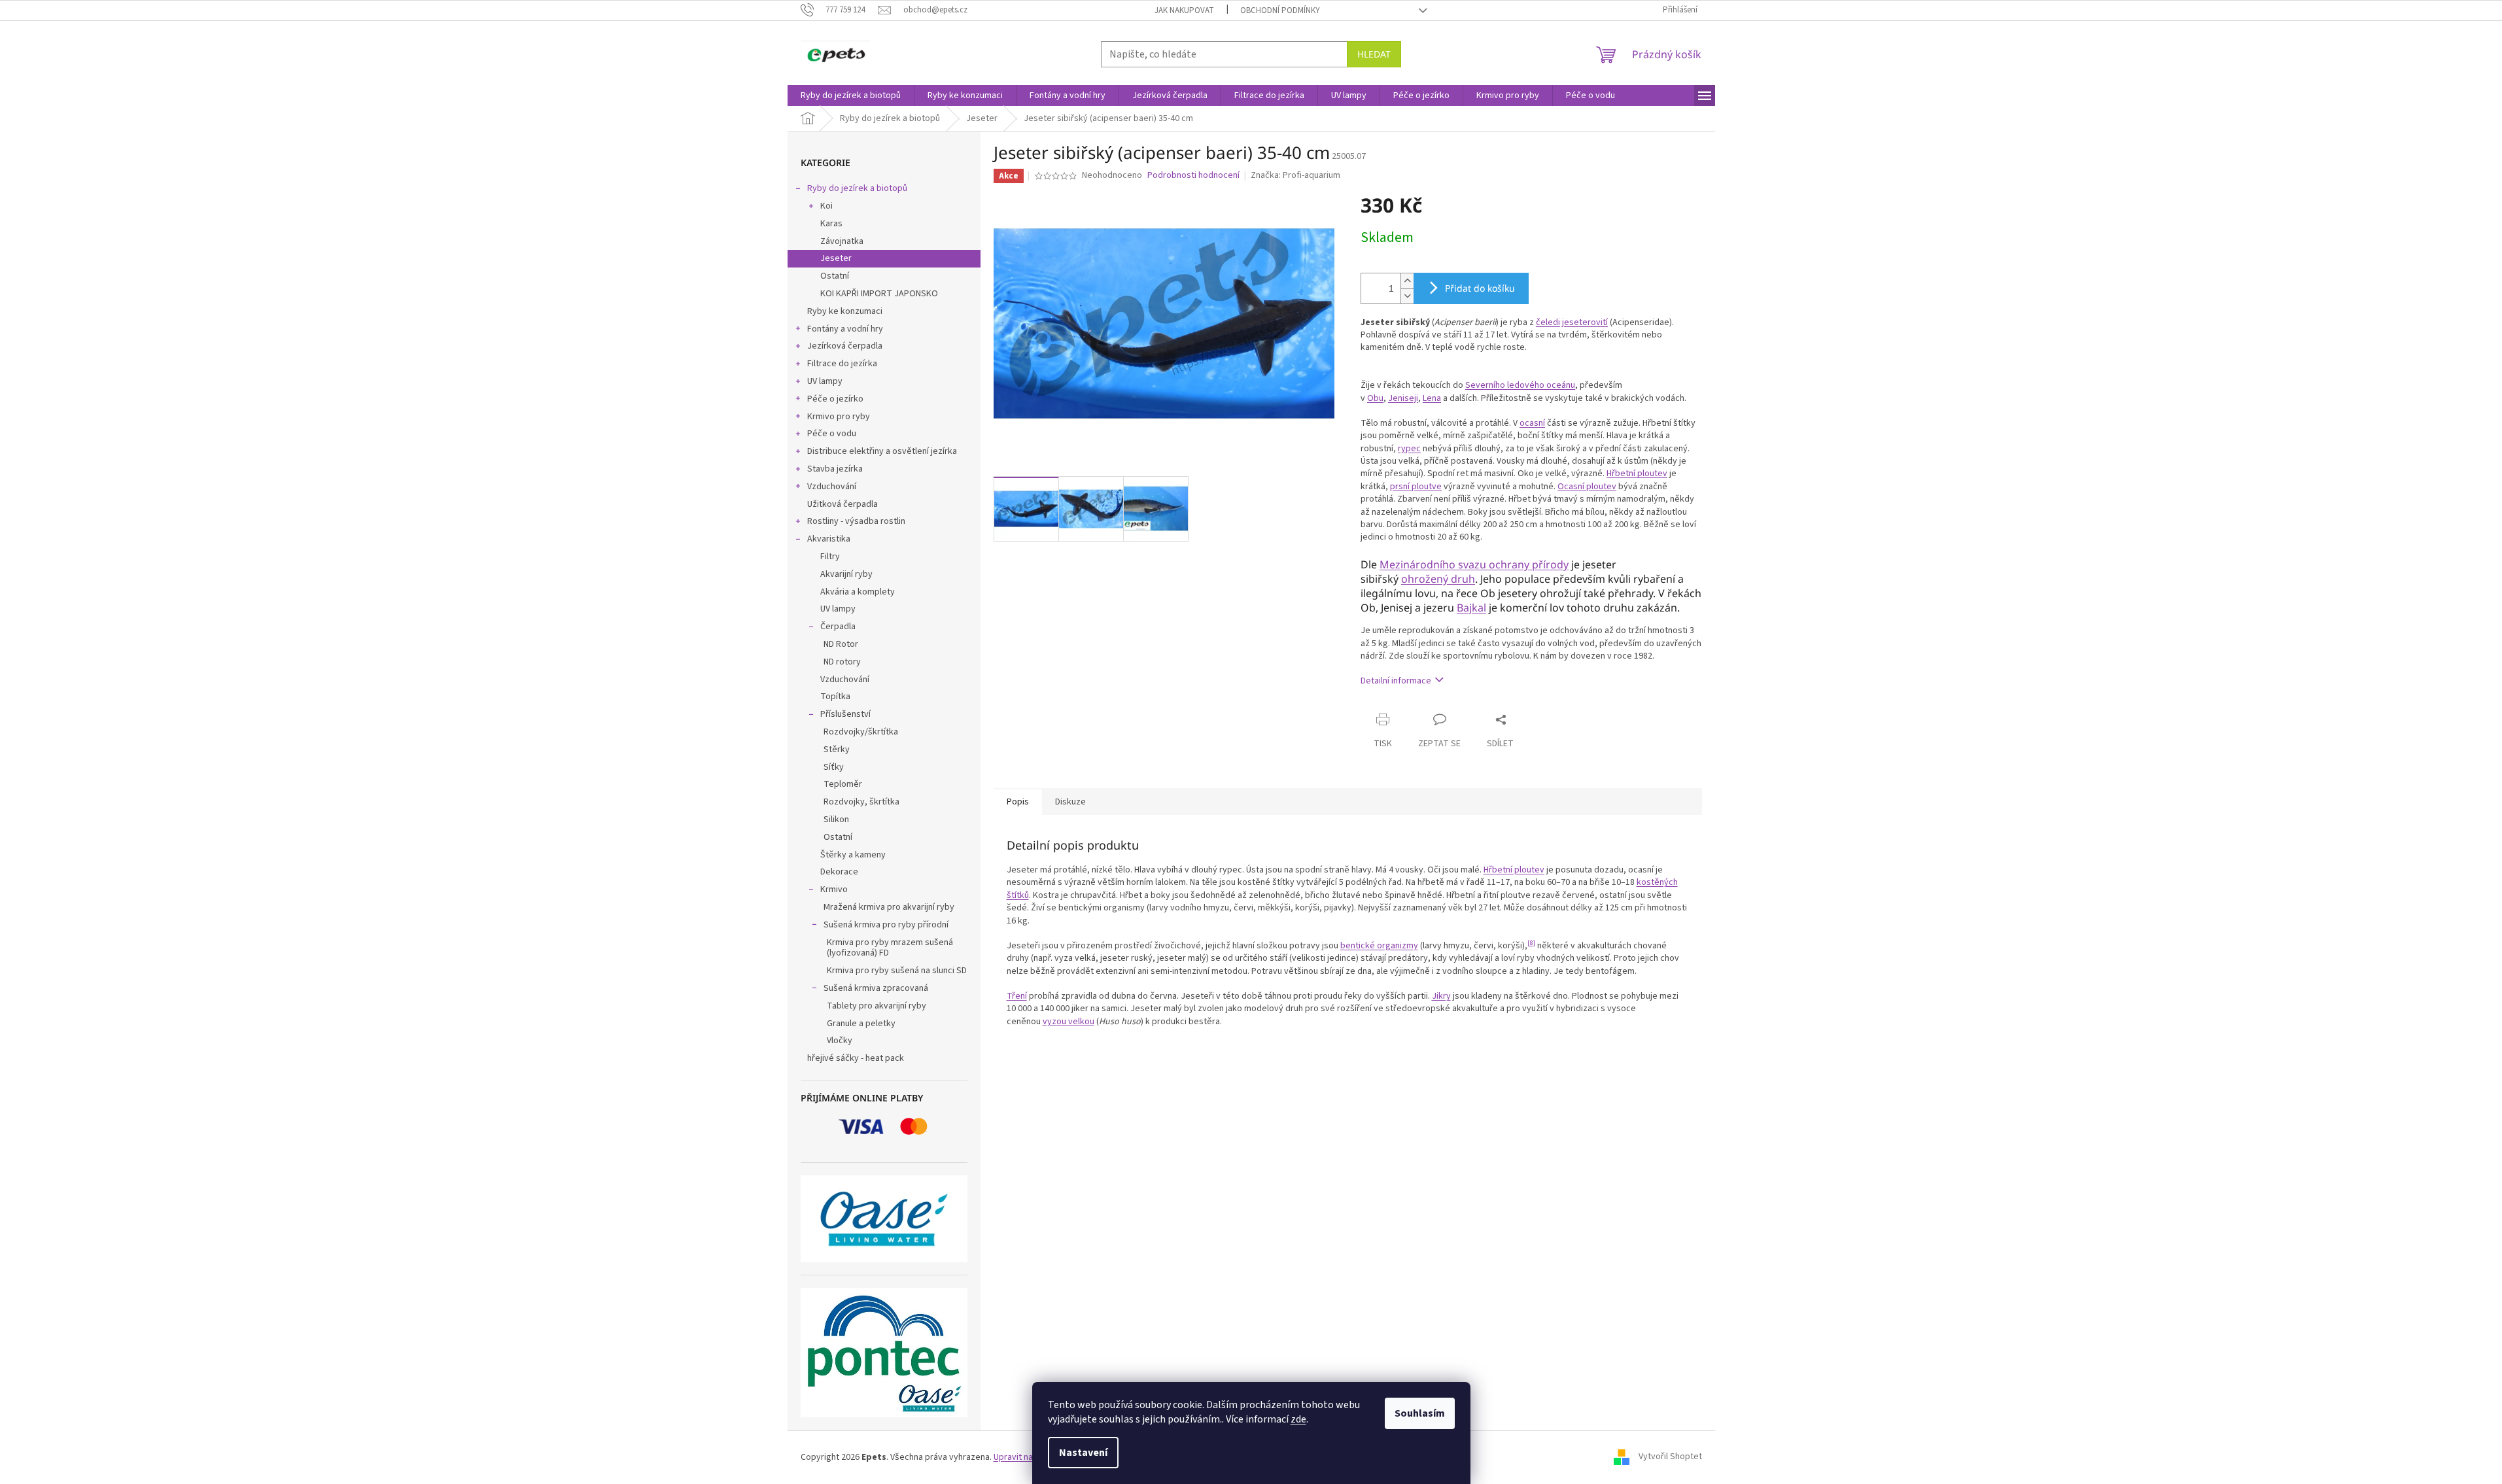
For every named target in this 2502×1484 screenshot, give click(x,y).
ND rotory (842, 662)
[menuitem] (851, 95)
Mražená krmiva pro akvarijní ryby (889, 907)
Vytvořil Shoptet (1670, 1457)
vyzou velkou (1069, 1022)
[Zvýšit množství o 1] (1407, 281)
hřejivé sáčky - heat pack (856, 1058)
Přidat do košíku (1480, 288)
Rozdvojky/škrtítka (861, 732)
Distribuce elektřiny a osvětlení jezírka (882, 451)
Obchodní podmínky (1280, 10)
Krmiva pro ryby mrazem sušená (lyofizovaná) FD (890, 948)
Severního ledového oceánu (1520, 385)
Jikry (1441, 996)
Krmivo (834, 889)
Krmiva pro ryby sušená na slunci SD (897, 971)
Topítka (835, 697)
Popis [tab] (1018, 802)
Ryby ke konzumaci (845, 311)
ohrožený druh (1438, 579)
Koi (826, 206)
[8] (1531, 943)
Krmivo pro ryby (839, 417)
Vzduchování (832, 487)
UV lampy (825, 381)
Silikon (836, 820)
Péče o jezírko (835, 399)
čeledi (1548, 322)
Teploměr (843, 784)
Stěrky (837, 750)
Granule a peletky (861, 1024)
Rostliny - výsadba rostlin (856, 521)
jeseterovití (1585, 322)
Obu (1375, 398)
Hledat (1374, 54)
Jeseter (836, 258)
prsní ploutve (1416, 487)
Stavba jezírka (835, 469)
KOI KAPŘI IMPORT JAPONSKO (879, 294)
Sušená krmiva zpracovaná (876, 988)
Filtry (830, 557)
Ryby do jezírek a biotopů (857, 188)
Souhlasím (1420, 1413)
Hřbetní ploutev (1637, 474)
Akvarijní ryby (846, 574)
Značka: (1295, 175)
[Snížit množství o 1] (1407, 296)
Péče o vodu (832, 434)
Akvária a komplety (858, 592)
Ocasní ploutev (1587, 487)
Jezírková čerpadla (845, 346)
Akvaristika (829, 539)
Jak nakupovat (1184, 10)
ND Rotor (841, 644)
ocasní (1532, 423)
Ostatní (835, 276)
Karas (831, 224)
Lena (1432, 398)
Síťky (834, 767)
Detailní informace (1396, 681)
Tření (1017, 996)
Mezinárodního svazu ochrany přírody (1474, 564)
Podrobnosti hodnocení (1193, 176)
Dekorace (839, 872)
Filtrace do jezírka (842, 364)
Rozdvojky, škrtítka (861, 802)
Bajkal (1471, 608)
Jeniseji (1403, 398)
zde (1298, 1419)
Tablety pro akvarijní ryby (877, 1006)
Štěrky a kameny (853, 855)
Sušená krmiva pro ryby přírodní (886, 925)
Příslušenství (845, 714)
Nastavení (1083, 1453)
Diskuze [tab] (1070, 802)
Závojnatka (842, 241)
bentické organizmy (1379, 946)
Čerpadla (838, 627)
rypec (1409, 449)
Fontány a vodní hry (845, 329)
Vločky (840, 1041)
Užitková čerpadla (843, 504)
